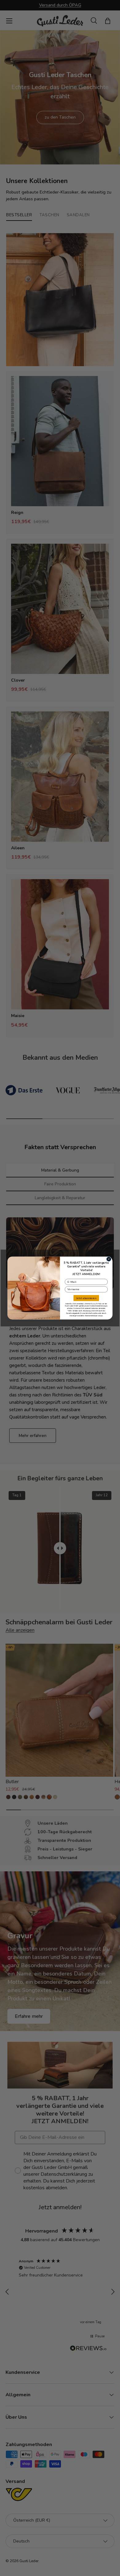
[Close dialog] (109, 1259)
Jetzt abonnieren (86, 1298)
